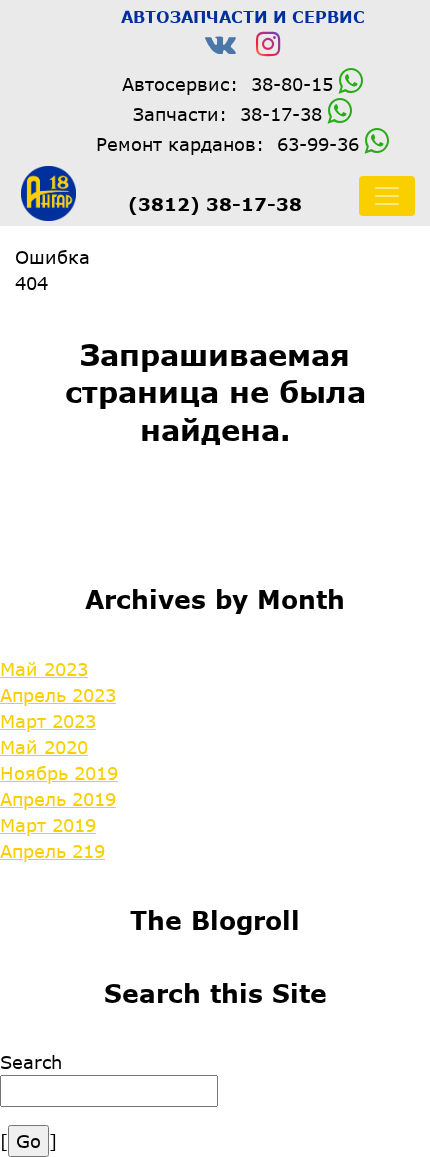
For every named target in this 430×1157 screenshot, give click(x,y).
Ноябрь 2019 (59, 773)
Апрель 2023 (58, 695)
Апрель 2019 (58, 799)
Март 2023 (48, 721)
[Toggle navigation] (387, 196)
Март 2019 (48, 825)
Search (31, 1062)
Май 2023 (44, 669)
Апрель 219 (52, 851)
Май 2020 (44, 747)
